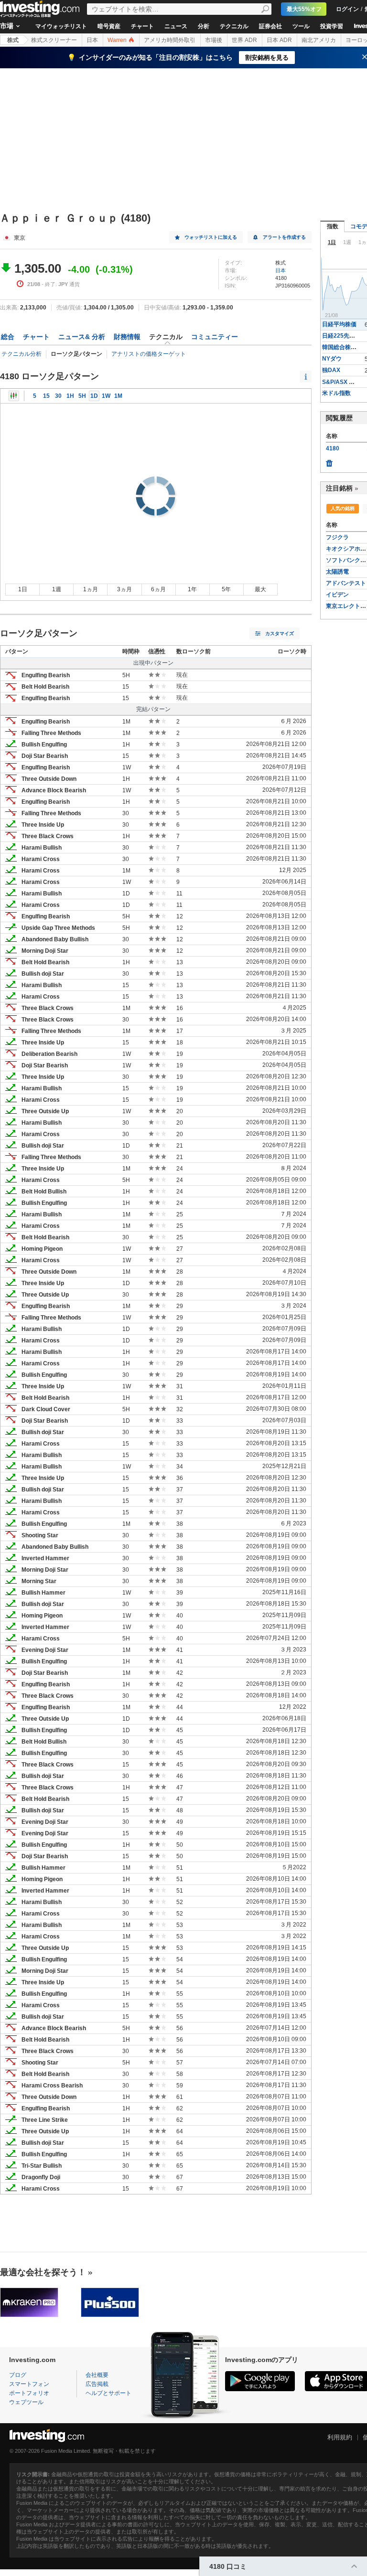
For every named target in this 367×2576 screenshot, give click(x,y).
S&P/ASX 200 (340, 382)
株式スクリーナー (54, 40)
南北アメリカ (319, 40)
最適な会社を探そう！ (43, 2272)
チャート (142, 26)
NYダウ (332, 359)
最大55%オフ (304, 9)
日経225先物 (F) (343, 336)
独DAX (331, 370)
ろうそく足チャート (14, 396)
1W (106, 396)
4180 (333, 448)
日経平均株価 (339, 324)
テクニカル (234, 26)
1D (94, 396)
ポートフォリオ (29, 2393)
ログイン (347, 9)
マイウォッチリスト (61, 26)
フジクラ (337, 537)
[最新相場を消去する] (329, 461)
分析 (204, 26)
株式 (13, 40)
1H (70, 396)
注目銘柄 (339, 488)
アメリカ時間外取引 (170, 40)
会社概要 (97, 2375)
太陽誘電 (337, 572)
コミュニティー (215, 337)
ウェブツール (26, 2402)
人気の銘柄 (343, 508)
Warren (118, 40)
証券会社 (270, 26)
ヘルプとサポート (108, 2393)
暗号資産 (109, 26)
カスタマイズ (280, 633)
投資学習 (332, 26)
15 (46, 396)
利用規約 (340, 2437)
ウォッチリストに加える (211, 237)
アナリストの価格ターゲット (149, 354)
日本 (92, 40)
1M (118, 396)
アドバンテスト (346, 583)
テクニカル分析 (22, 354)
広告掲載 (97, 2384)
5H (82, 396)
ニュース (176, 26)
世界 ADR (244, 40)
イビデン (337, 595)
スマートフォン (29, 2384)
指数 (333, 226)
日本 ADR (279, 40)
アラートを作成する (284, 237)
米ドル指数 (336, 393)
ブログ (18, 2375)
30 (58, 396)
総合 (8, 337)
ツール (301, 26)
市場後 (214, 40)
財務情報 (127, 337)
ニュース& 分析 (82, 337)
